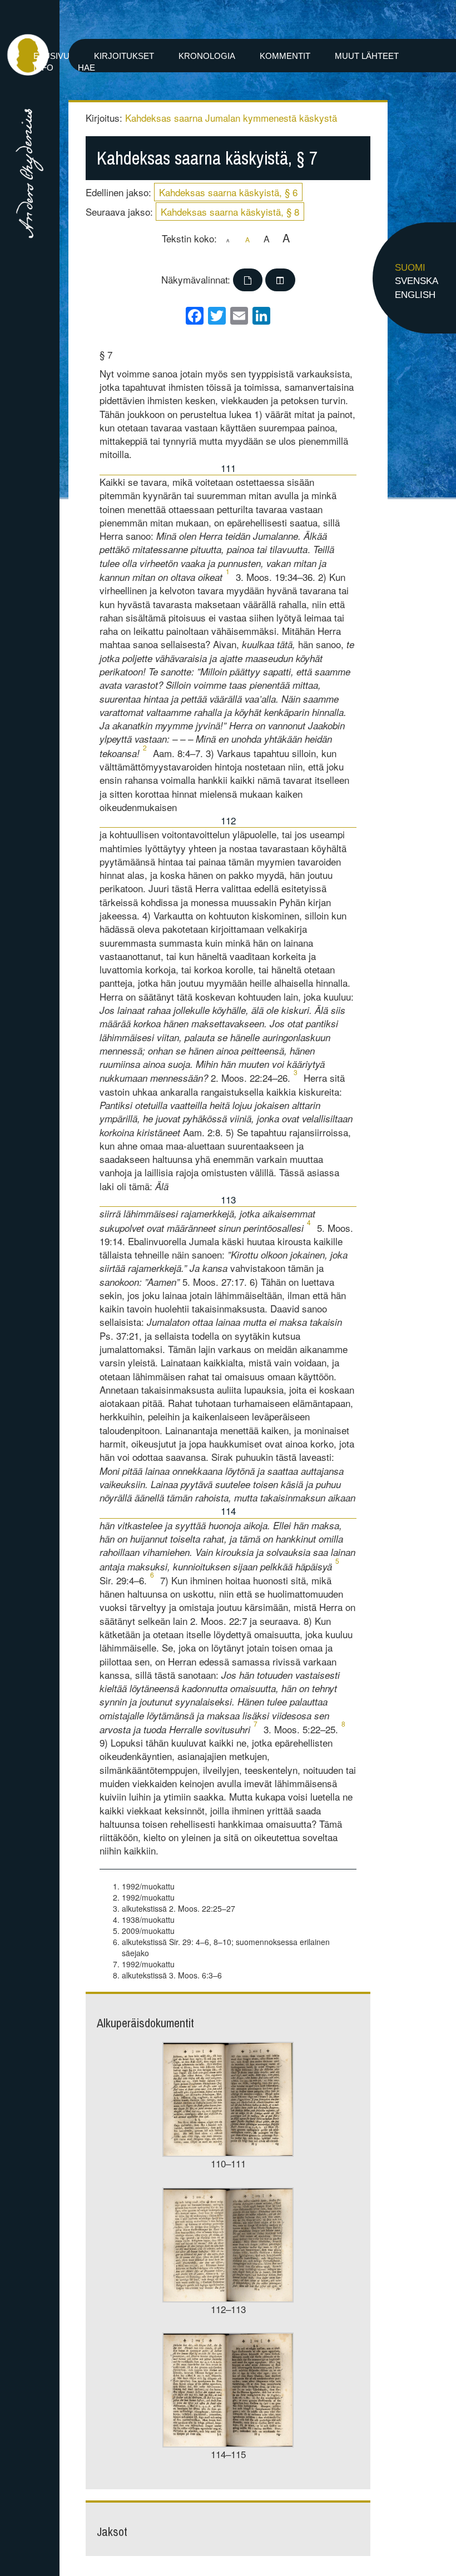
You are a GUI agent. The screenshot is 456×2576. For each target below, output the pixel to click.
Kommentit (285, 56)
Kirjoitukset (124, 56)
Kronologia (207, 56)
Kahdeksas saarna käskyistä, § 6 (228, 192)
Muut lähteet (367, 56)
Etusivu (51, 56)
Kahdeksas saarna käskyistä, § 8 (230, 212)
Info (43, 68)
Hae (86, 68)
